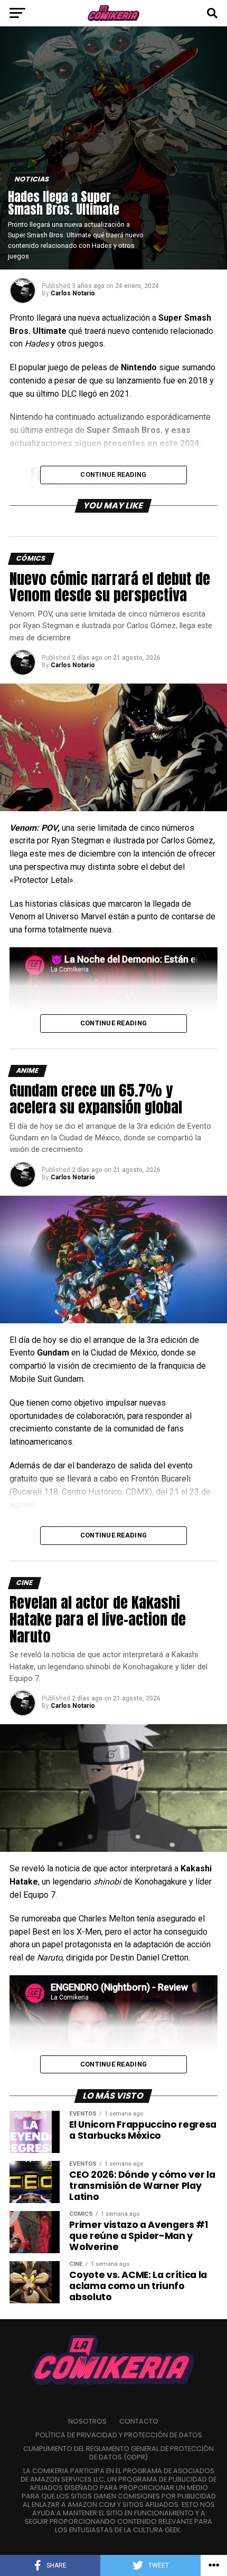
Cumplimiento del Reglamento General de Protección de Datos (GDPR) (119, 2453)
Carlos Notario (73, 293)
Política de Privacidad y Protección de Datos (119, 2435)
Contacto (139, 2421)
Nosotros (87, 2421)
